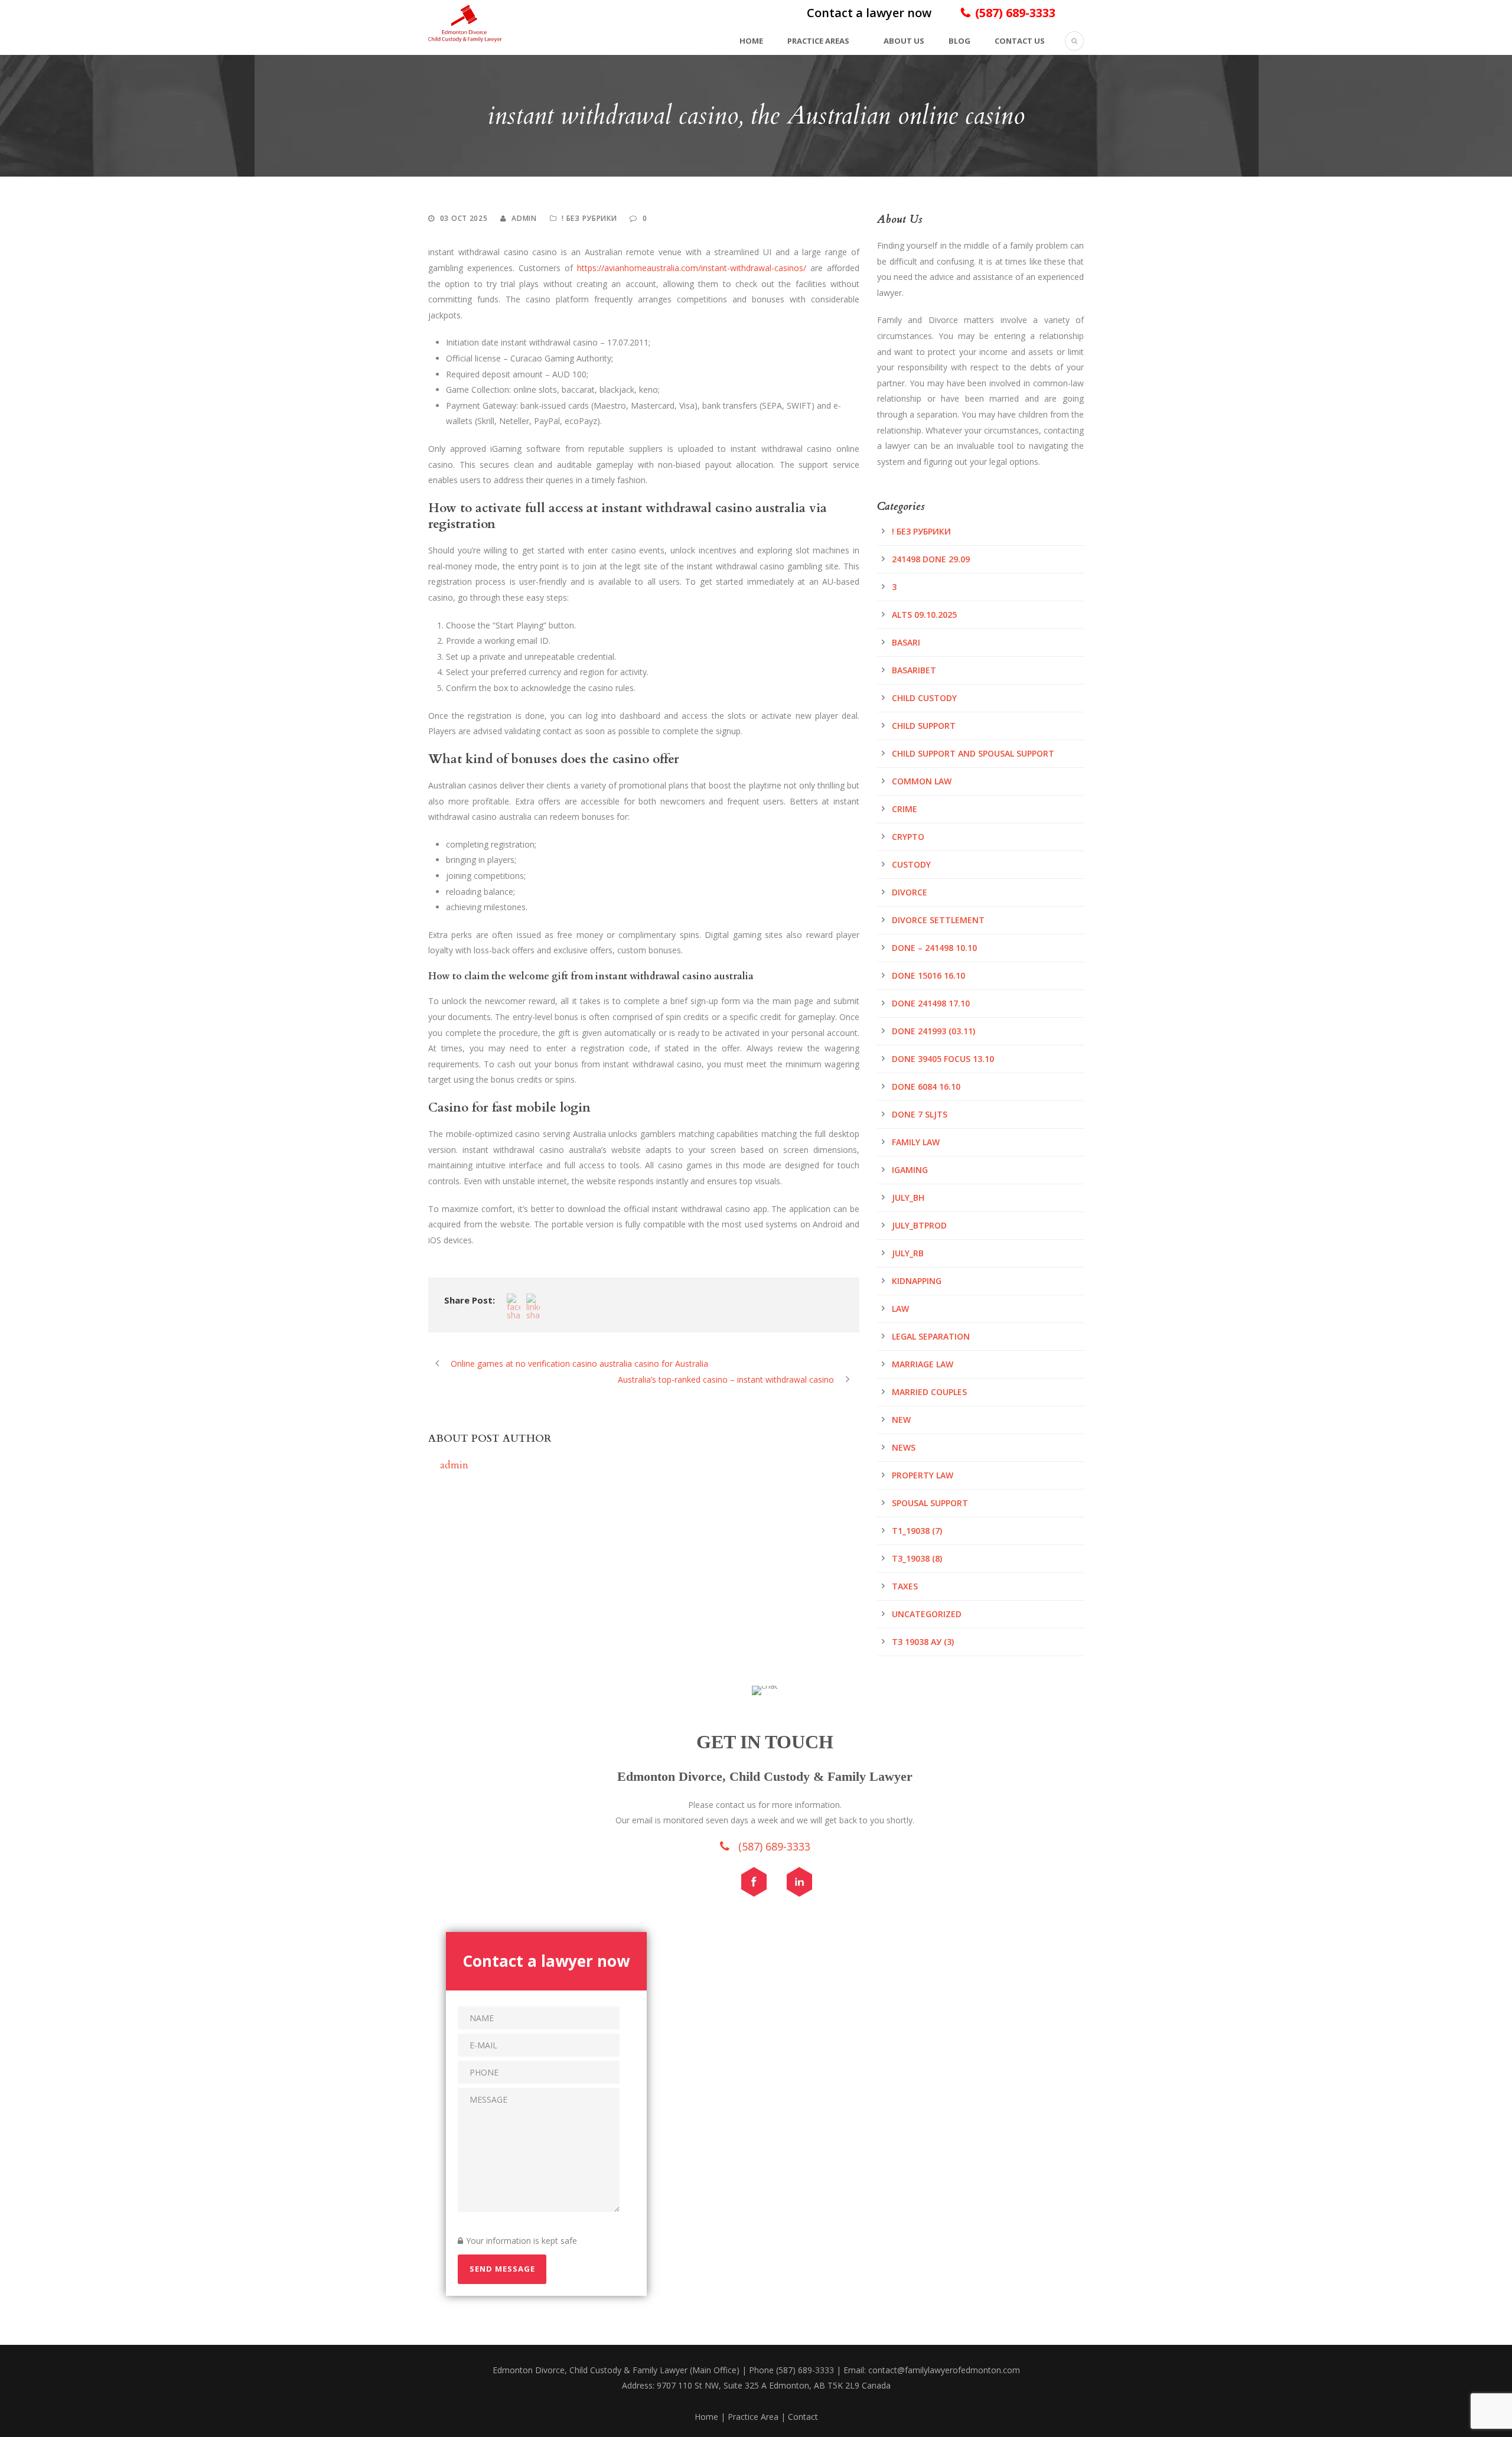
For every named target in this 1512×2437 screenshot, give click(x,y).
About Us (904, 41)
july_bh (908, 1198)
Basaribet (914, 670)
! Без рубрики (589, 218)
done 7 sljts (920, 1114)
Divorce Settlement (938, 920)
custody (911, 864)
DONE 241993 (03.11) (933, 1031)
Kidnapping (917, 1281)
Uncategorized (927, 1614)
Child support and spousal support (973, 753)
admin (524, 218)
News (904, 1447)
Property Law (923, 1475)
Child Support (924, 726)
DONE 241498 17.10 (931, 1003)
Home (751, 41)
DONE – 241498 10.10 (934, 948)
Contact (803, 2417)
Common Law (922, 781)
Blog (959, 41)
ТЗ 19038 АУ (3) (923, 1642)
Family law (916, 1142)
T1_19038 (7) (917, 1531)
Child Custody (924, 698)
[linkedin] (805, 1885)
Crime (905, 809)
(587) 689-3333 (1015, 13)
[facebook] (760, 1885)
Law (900, 1309)
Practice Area (753, 2417)
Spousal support (930, 1503)
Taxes (905, 1586)
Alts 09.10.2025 (924, 615)
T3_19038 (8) (917, 1558)
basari (906, 642)
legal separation (931, 1336)
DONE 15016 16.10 (928, 975)
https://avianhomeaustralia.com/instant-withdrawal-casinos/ (692, 268)
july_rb (908, 1253)
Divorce (910, 892)
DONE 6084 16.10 (926, 1086)
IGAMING (910, 1170)
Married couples (929, 1392)
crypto (908, 837)
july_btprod (919, 1225)
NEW (901, 1420)
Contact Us (1020, 41)
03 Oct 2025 (464, 218)
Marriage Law (923, 1364)
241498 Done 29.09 (931, 559)
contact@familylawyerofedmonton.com (944, 2370)
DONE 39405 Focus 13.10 (943, 1059)
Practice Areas (818, 41)
